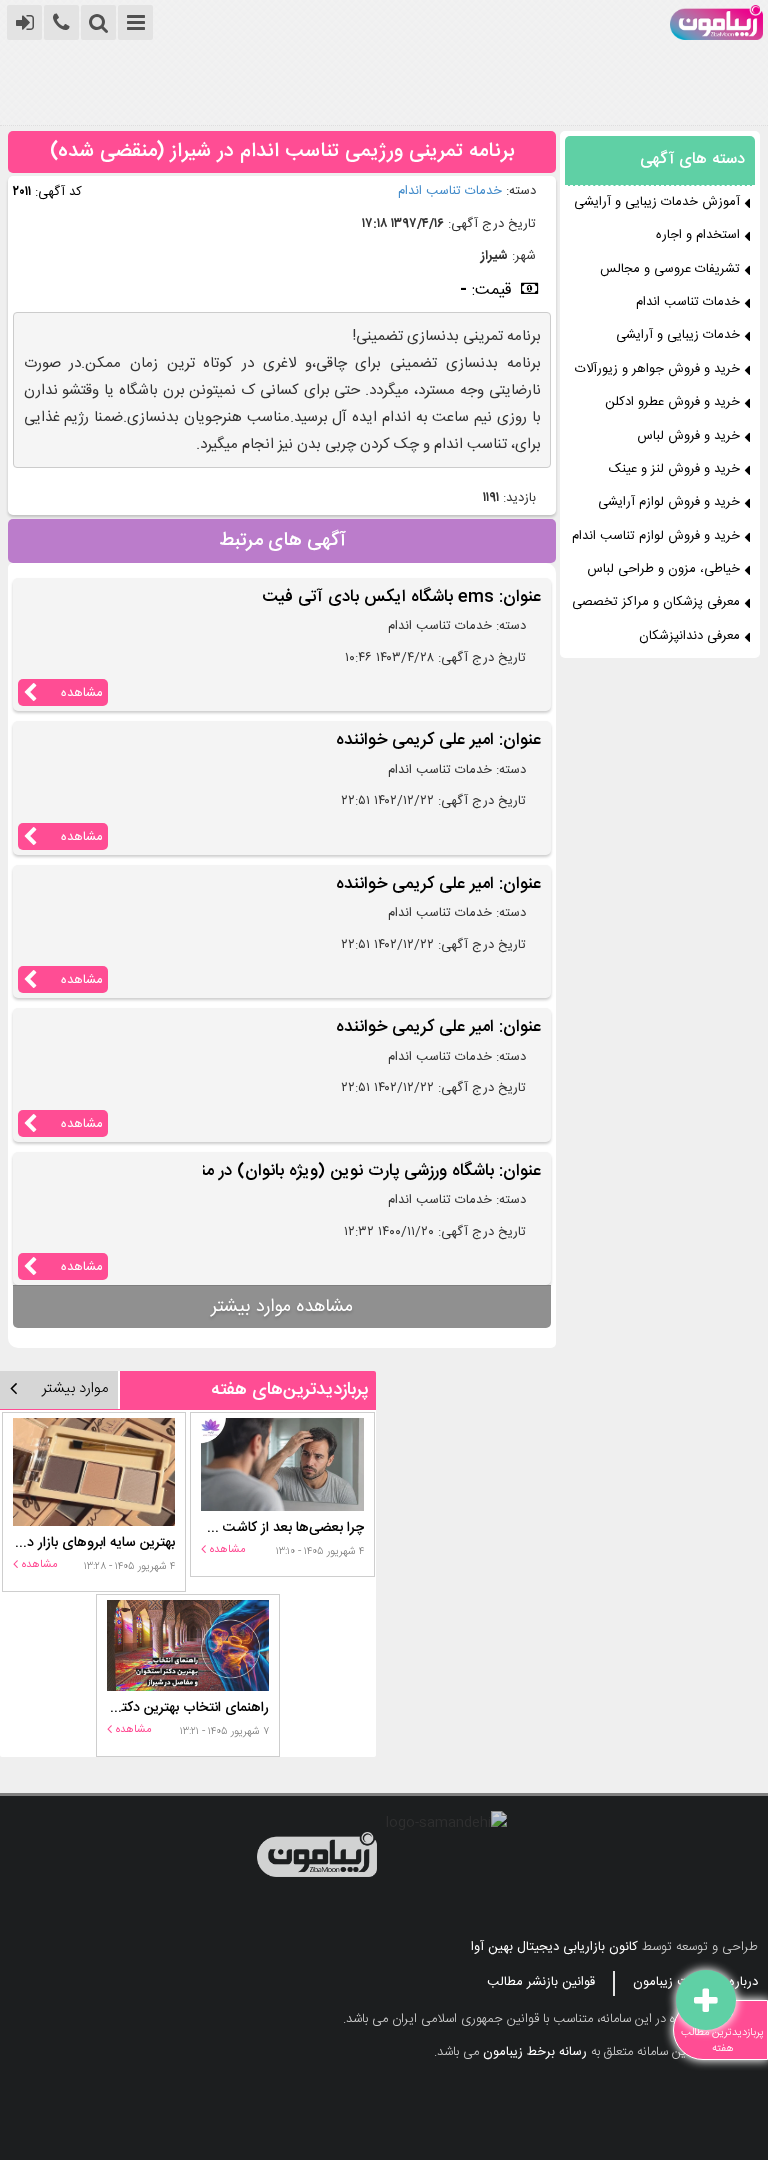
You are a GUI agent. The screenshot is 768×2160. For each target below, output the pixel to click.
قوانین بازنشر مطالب (541, 1982)
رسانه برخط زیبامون (535, 2052)
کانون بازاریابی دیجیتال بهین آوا (554, 1947)
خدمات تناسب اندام (450, 191)
